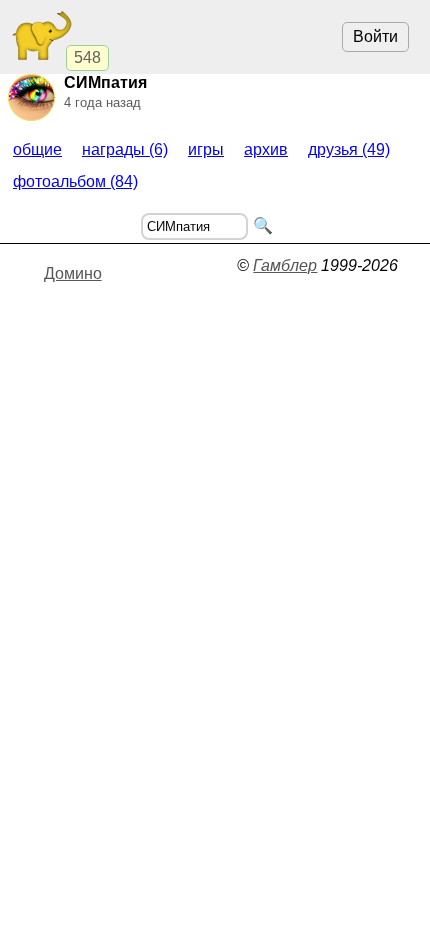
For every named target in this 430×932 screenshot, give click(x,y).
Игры (206, 149)
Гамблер (285, 265)
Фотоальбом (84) (75, 181)
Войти (375, 36)
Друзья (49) (349, 149)
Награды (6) (125, 149)
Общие (37, 149)
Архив (266, 149)
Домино (73, 273)
